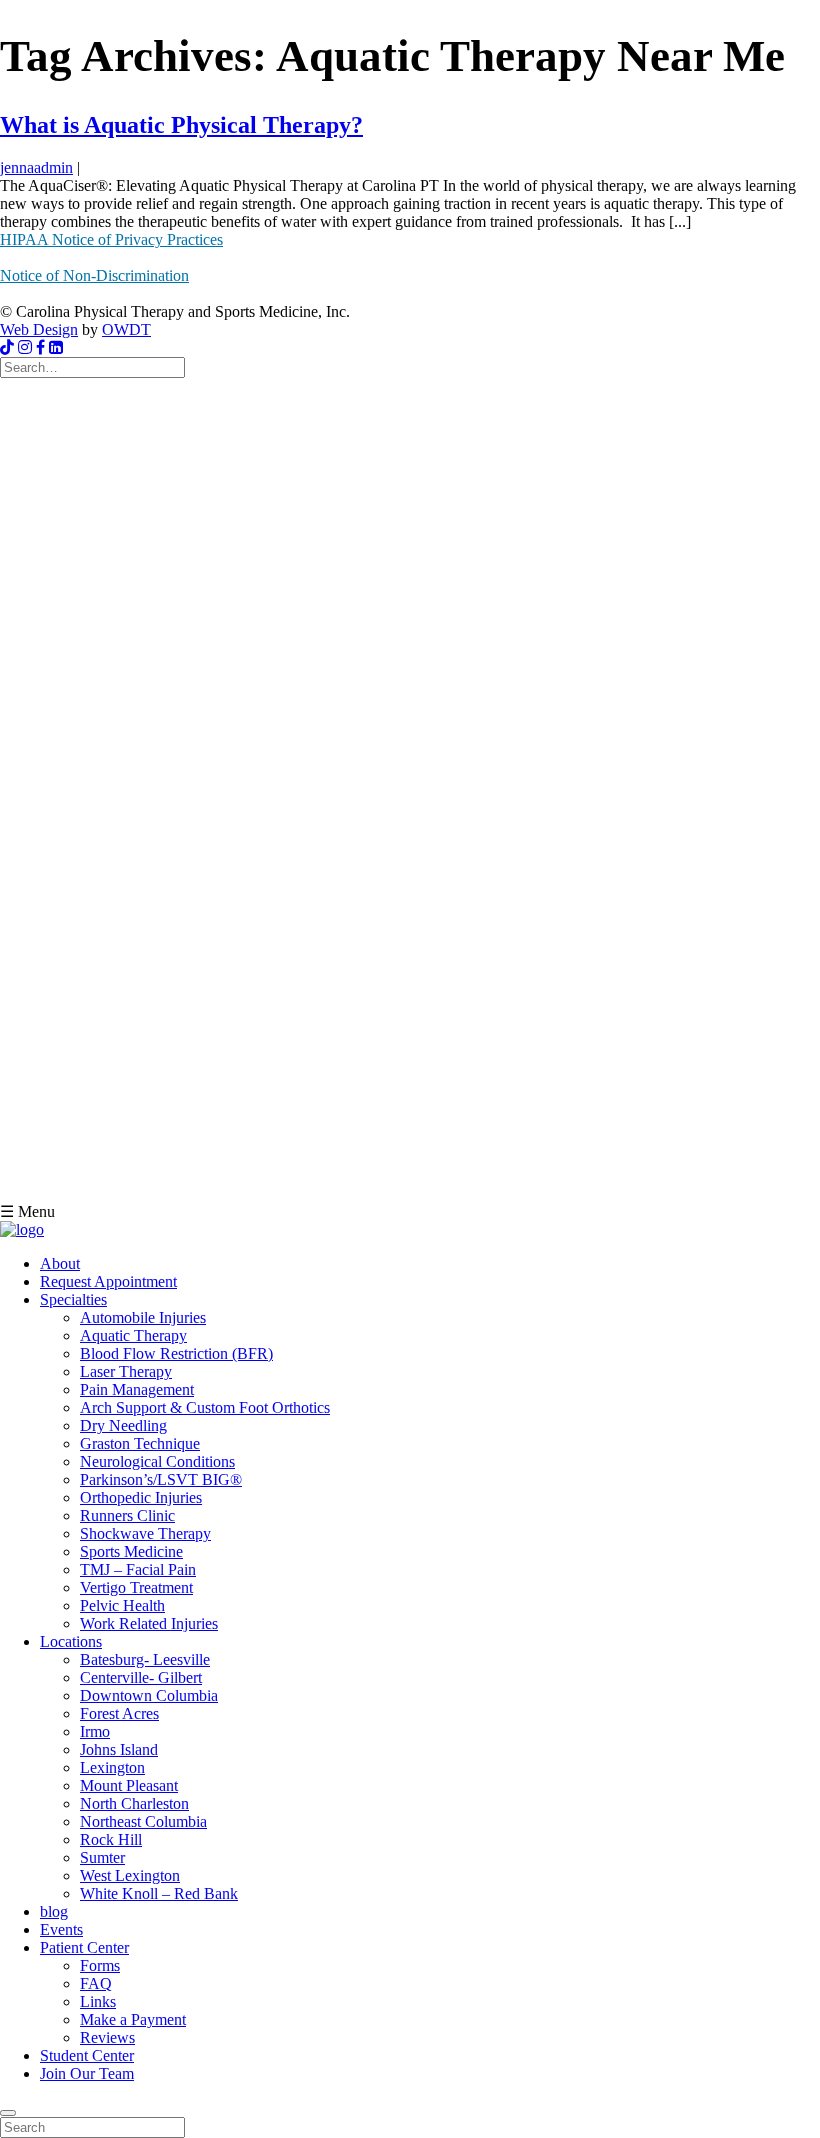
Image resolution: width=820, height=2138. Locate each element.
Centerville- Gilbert (141, 1677)
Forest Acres (119, 1713)
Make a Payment (133, 2019)
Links (98, 2001)
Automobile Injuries (143, 1317)
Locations (71, 1641)
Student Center (87, 2055)
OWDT (126, 329)
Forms (100, 1965)
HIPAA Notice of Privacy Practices (111, 239)
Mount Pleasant (129, 1785)
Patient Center (84, 1947)
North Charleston (134, 1803)
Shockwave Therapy (145, 1533)
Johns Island (119, 1749)
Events (61, 1929)
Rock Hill (111, 1839)
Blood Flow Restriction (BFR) (176, 1353)
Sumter (102, 1857)
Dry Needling (123, 1425)
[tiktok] (7, 347)
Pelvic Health (122, 1605)
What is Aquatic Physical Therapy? (181, 125)
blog (54, 1911)
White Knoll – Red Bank (159, 1893)
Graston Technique (140, 1443)
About (60, 1263)
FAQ (96, 1983)
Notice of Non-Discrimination (94, 275)
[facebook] (40, 347)
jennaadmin (36, 167)
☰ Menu (27, 1211)
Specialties (73, 1299)
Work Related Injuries (149, 1623)
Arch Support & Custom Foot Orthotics (205, 1407)
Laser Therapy (126, 1371)
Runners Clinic (127, 1515)
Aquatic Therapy (133, 1335)
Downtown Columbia (149, 1695)
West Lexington (130, 1875)
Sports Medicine (131, 1551)
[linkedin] (56, 347)
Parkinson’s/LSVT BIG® (161, 1479)
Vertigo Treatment (136, 1587)
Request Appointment (108, 1281)
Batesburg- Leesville (145, 1659)
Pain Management (137, 1389)
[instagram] (25, 347)
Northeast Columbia (143, 1821)
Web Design (39, 329)
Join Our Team (87, 2073)
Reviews (107, 2037)
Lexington (112, 1767)
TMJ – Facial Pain (138, 1569)
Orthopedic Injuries (141, 1497)
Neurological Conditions (157, 1461)
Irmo (95, 1731)
